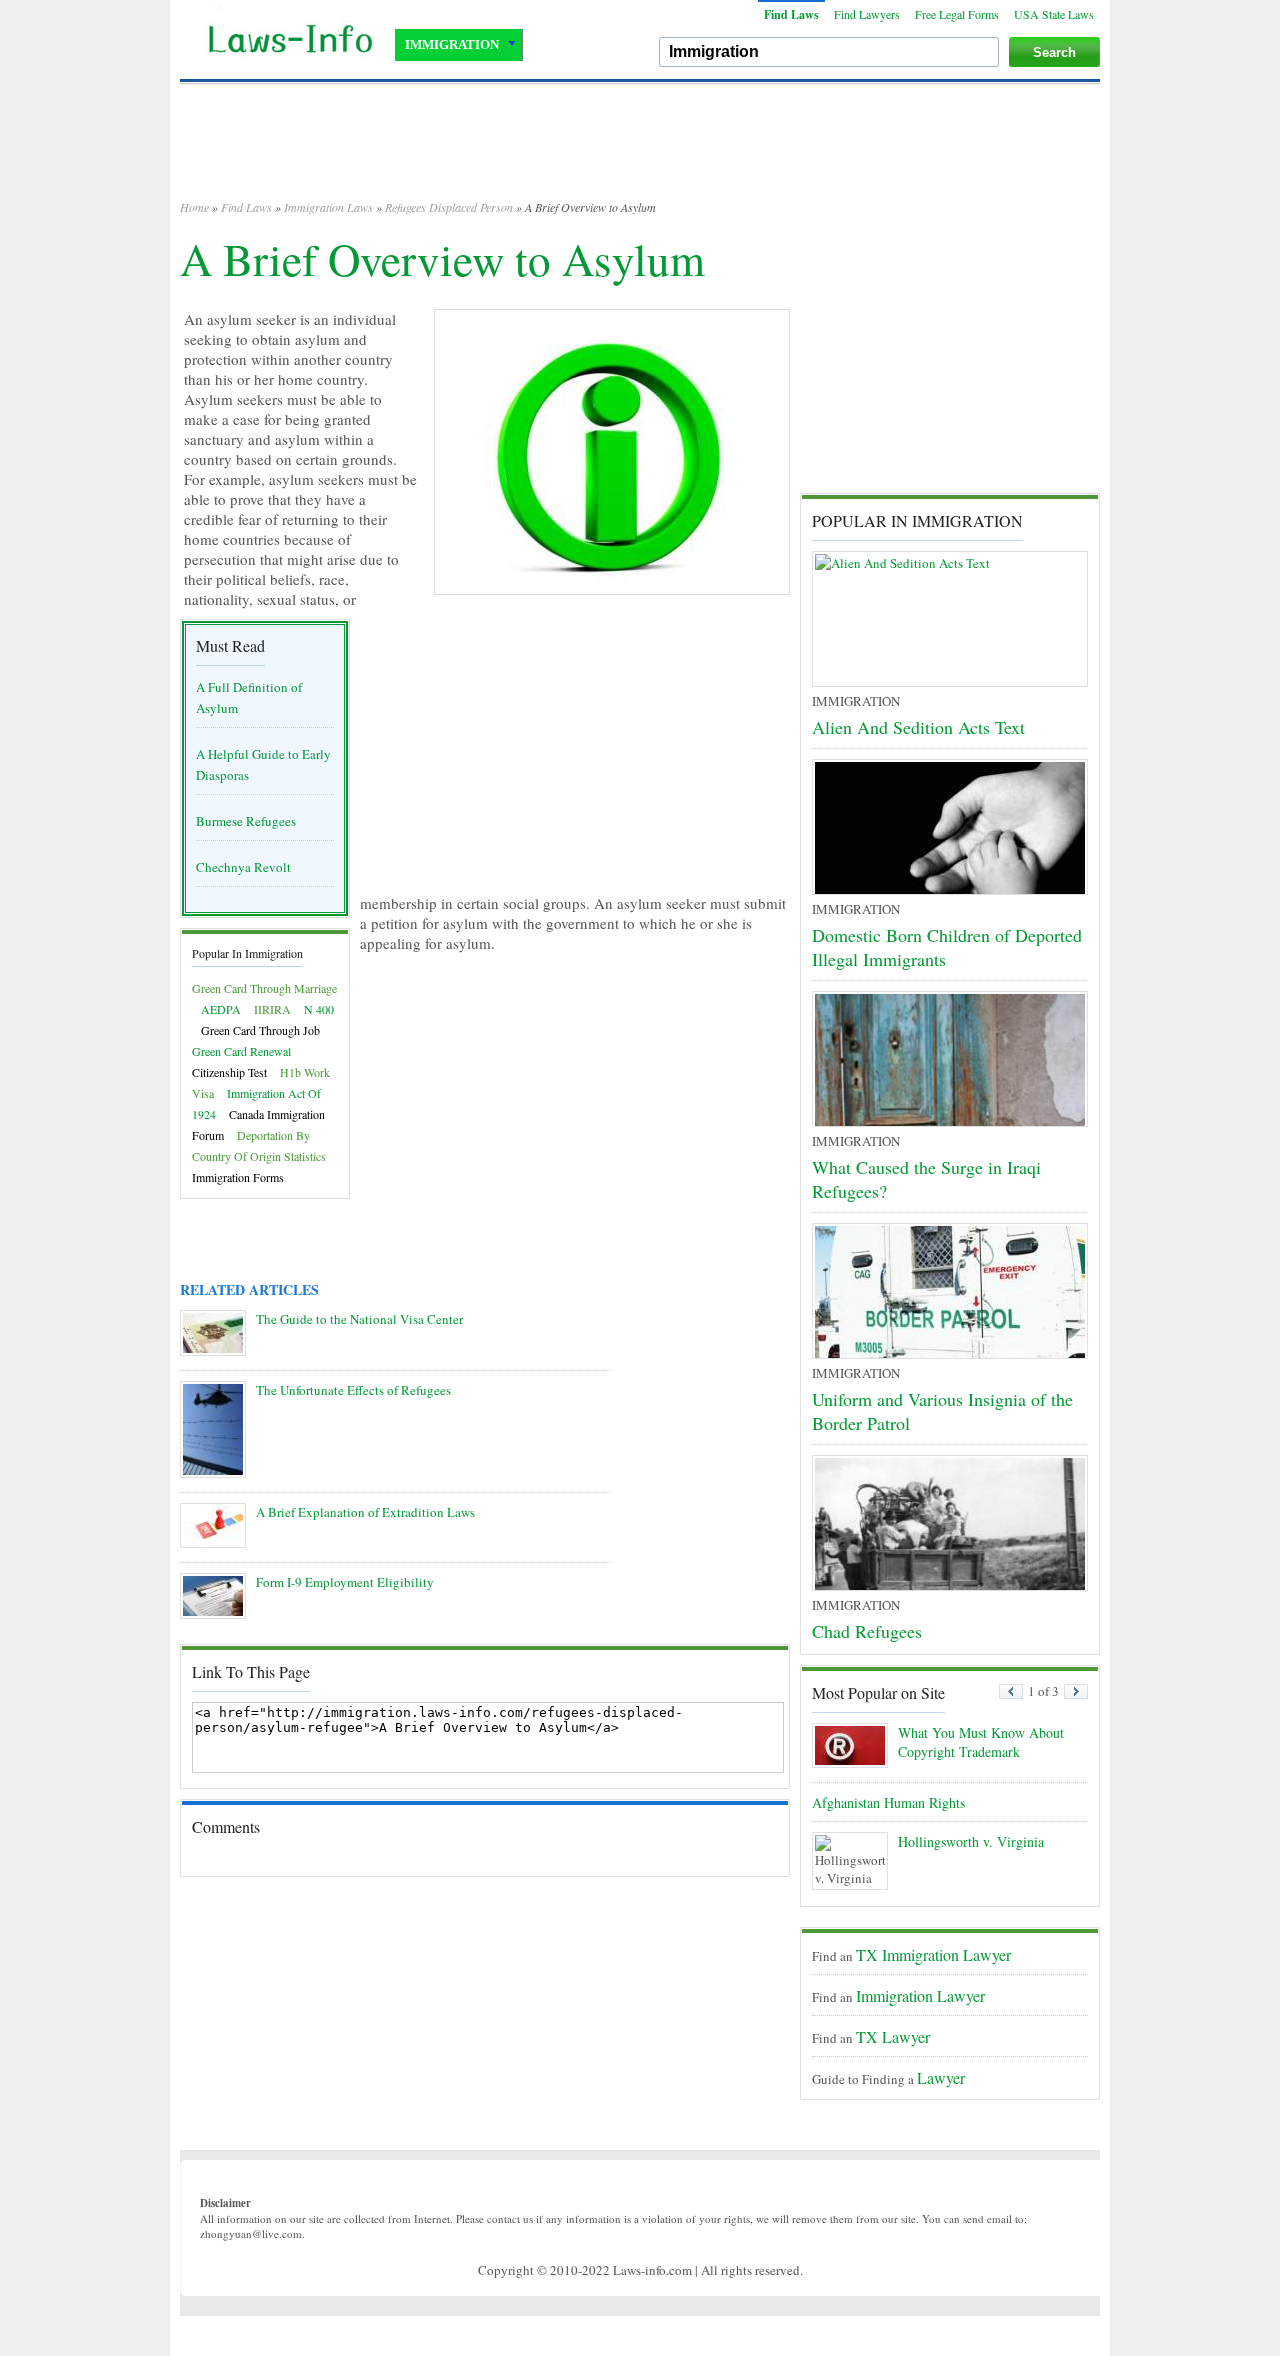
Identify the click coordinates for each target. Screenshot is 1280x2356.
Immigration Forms (238, 1177)
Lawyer (941, 2077)
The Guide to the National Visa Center (359, 1319)
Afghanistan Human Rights (888, 1802)
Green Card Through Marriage (264, 988)
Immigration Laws (328, 207)
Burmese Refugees (246, 821)
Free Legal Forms (957, 14)
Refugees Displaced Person (449, 207)
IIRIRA (272, 1009)
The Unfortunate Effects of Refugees (353, 1390)
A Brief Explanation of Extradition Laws (365, 1512)
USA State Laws (1054, 14)
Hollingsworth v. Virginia (971, 1841)
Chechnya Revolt (243, 867)
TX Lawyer (893, 2036)
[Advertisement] (640, 150)
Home (194, 207)
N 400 (319, 1009)
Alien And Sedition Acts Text (918, 727)
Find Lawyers (867, 14)
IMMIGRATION (452, 44)
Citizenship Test (229, 1072)
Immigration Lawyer (920, 1995)
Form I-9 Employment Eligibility (345, 1582)
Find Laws (791, 14)
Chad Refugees (867, 1631)
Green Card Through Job (260, 1030)
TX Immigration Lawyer (933, 1954)
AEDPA (221, 1009)
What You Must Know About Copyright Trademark (981, 1742)
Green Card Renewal (241, 1051)
